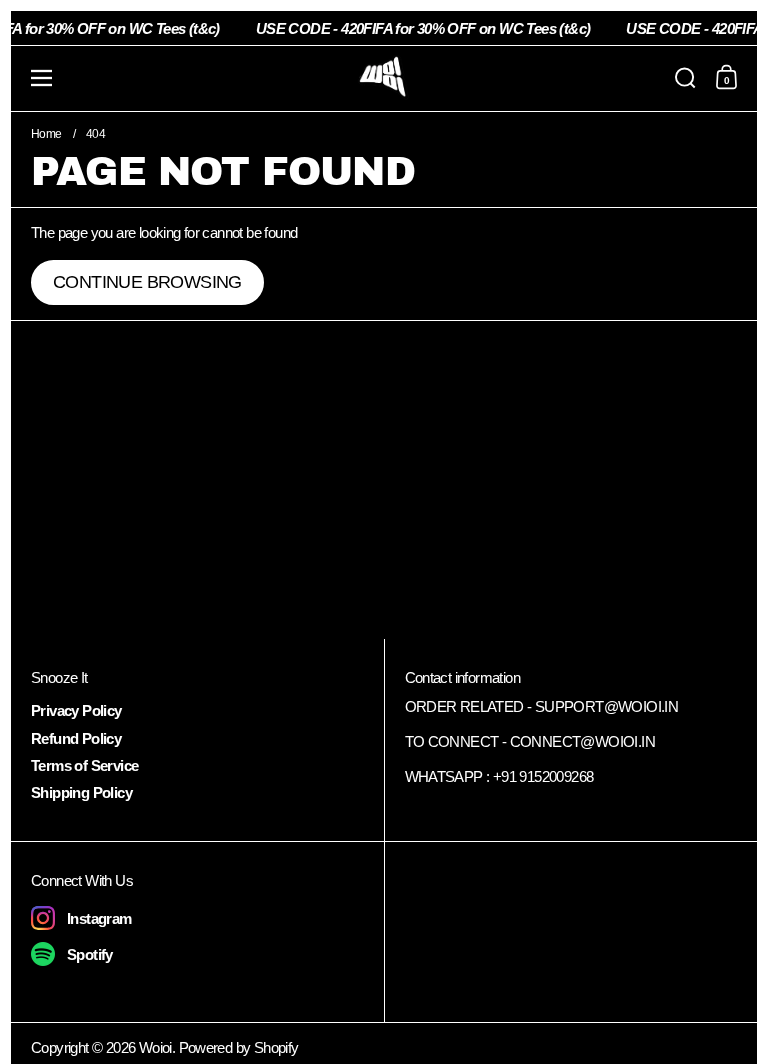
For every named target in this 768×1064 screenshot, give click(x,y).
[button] (685, 78)
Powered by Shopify (239, 1047)
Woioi (155, 1047)
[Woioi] (383, 78)
